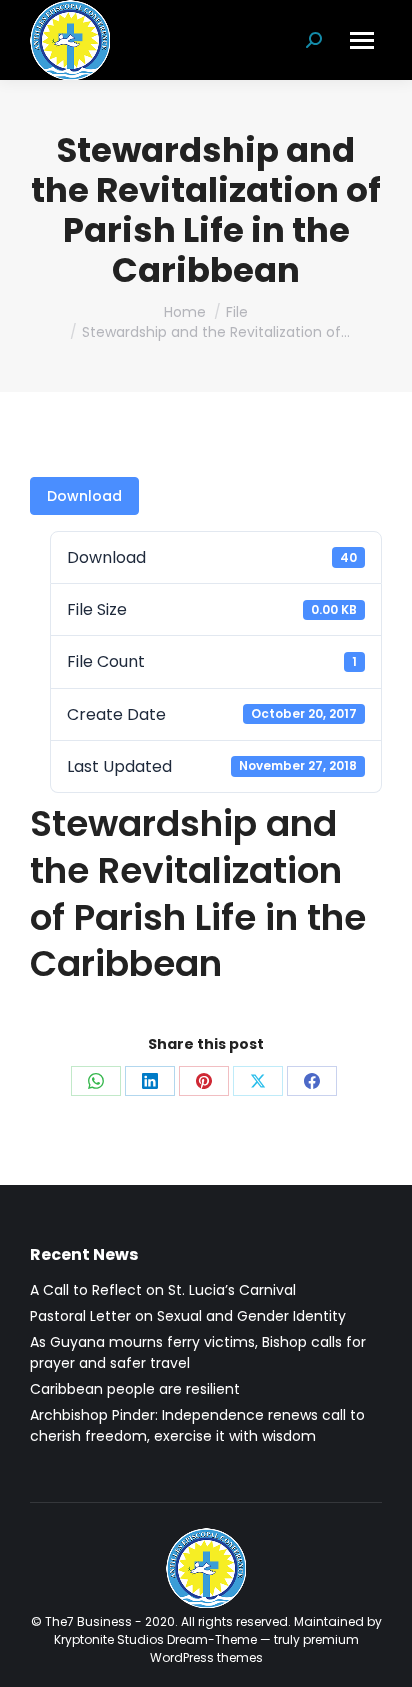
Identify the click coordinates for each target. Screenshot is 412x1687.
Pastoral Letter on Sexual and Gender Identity (188, 1316)
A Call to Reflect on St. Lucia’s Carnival (163, 1290)
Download (84, 496)
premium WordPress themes (254, 1648)
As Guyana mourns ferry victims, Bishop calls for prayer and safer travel (198, 1352)
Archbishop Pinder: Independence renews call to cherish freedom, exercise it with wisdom (197, 1425)
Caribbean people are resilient (135, 1389)
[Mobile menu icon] (362, 40)
